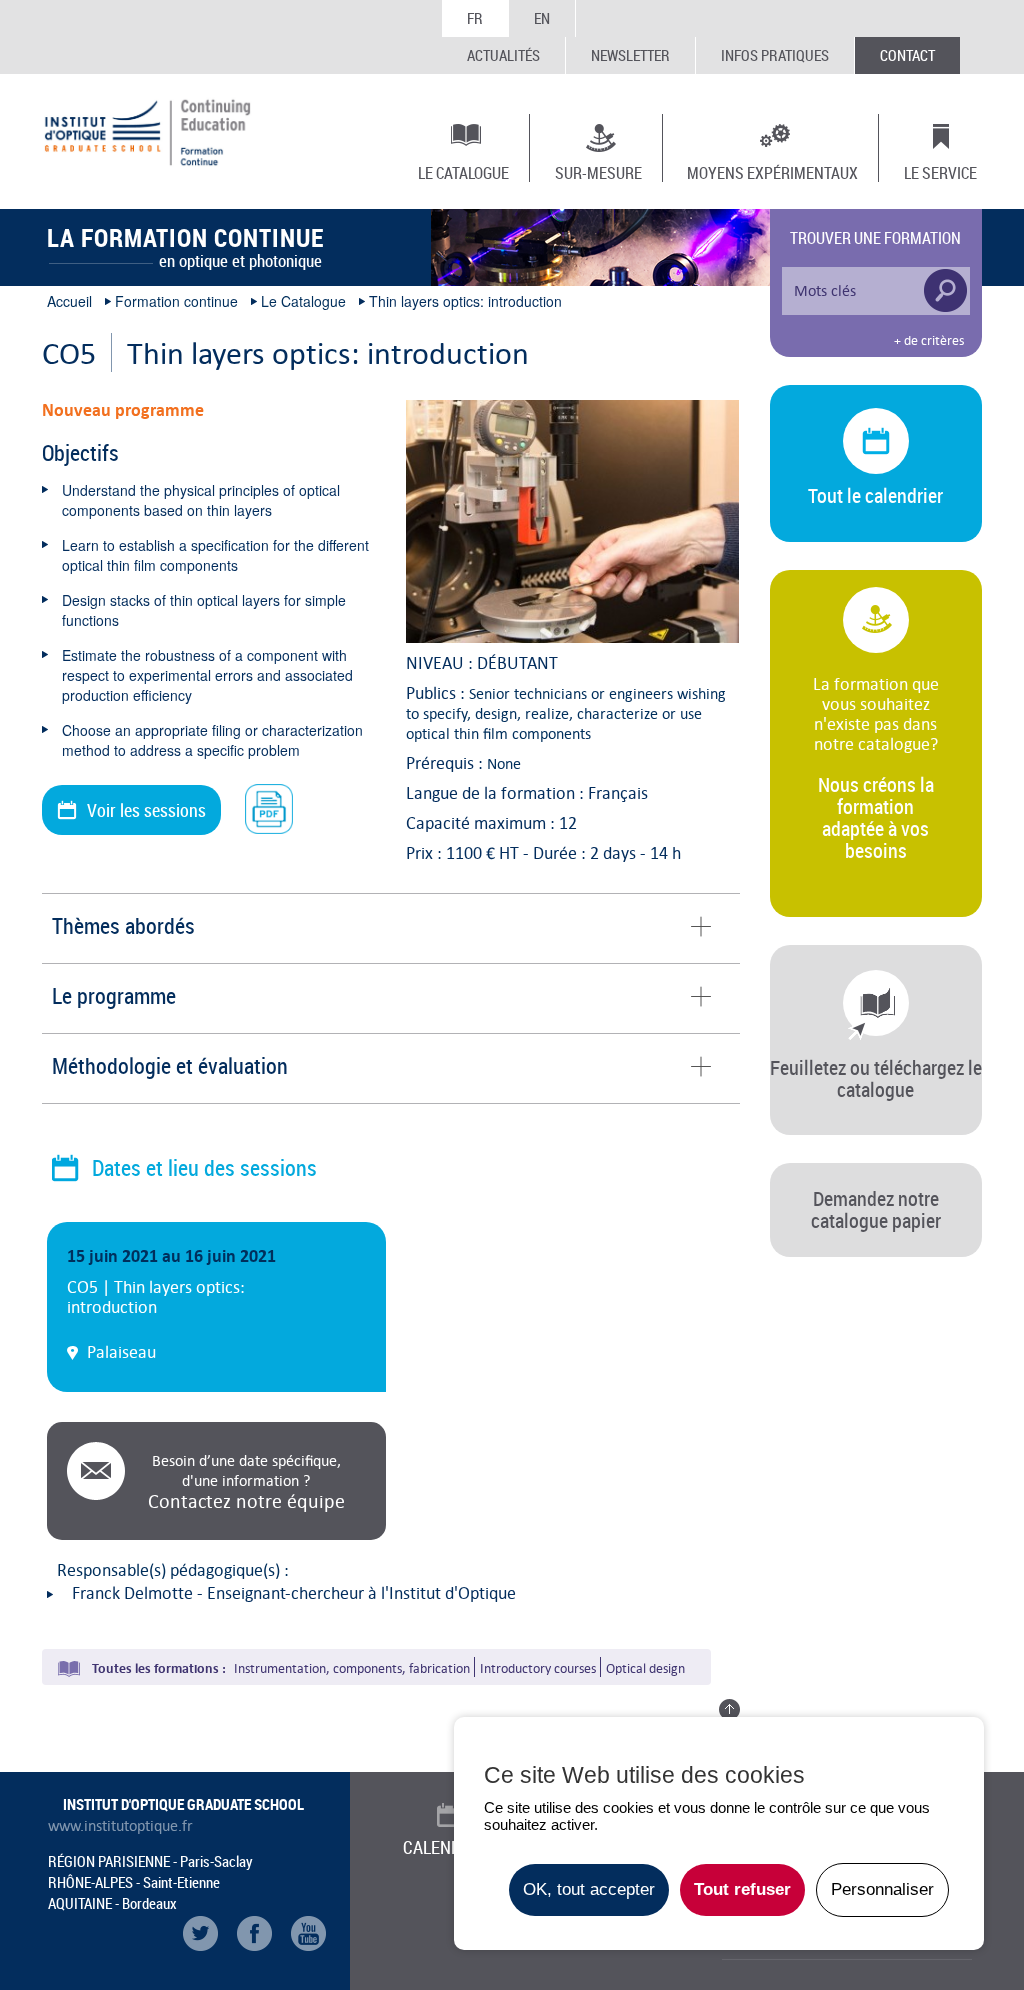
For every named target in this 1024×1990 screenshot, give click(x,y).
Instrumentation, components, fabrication (352, 1668)
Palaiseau (121, 1352)
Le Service (940, 172)
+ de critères (929, 341)
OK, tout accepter (589, 1889)
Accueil (69, 301)
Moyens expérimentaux (772, 172)
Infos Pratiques (775, 55)
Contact (907, 55)
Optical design (645, 1668)
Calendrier (449, 1847)
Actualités (503, 55)
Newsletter (630, 55)
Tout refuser (742, 1889)
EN (542, 18)
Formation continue (176, 301)
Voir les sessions (146, 810)
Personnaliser (882, 1889)
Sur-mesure (598, 172)
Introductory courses (538, 1668)
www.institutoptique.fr (120, 1826)
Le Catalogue (463, 172)
